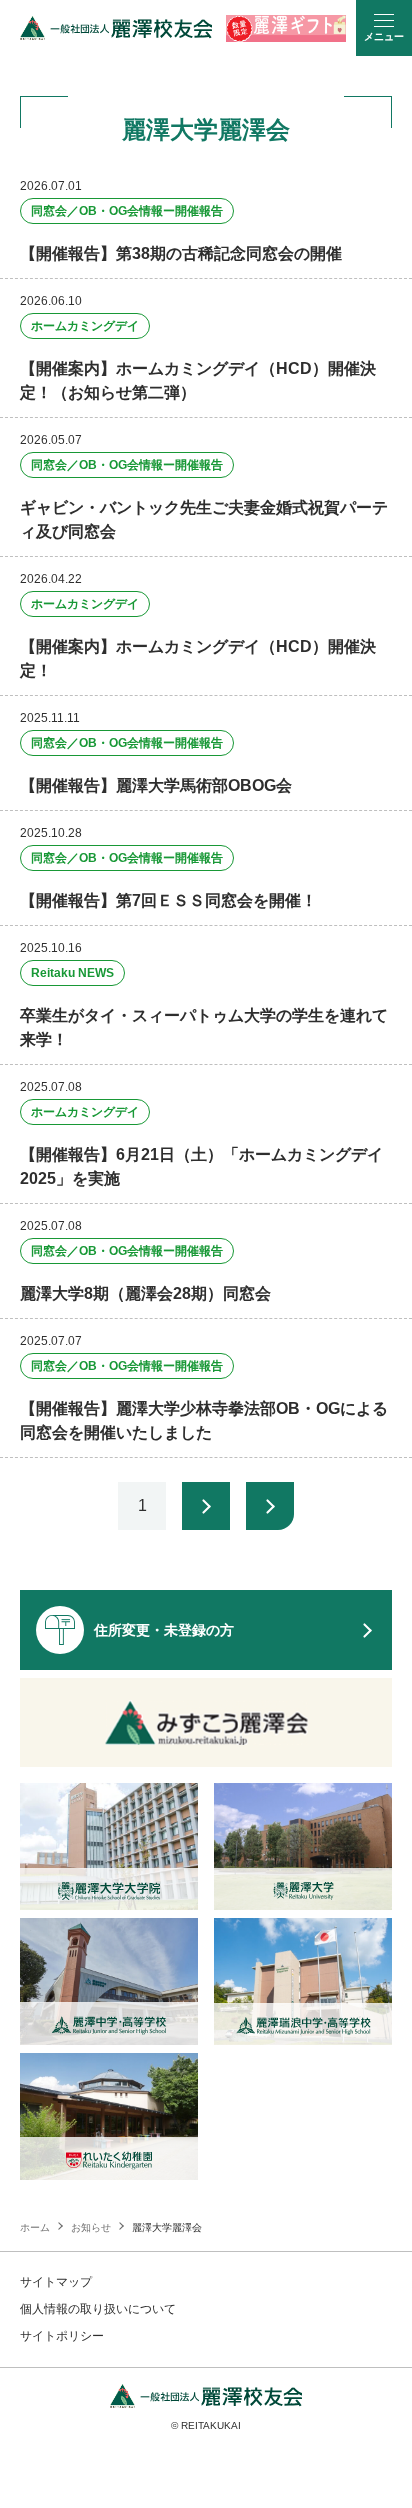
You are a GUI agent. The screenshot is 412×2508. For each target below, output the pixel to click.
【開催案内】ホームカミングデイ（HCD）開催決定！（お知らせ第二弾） (198, 380)
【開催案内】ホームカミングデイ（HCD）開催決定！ (198, 658)
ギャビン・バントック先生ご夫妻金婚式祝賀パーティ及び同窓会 (204, 519)
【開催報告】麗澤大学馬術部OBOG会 (156, 785)
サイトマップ (56, 2282)
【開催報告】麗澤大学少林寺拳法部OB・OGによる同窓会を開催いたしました (204, 1420)
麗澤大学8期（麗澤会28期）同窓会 (145, 1293)
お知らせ (91, 2227)
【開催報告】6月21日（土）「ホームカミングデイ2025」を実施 (201, 1166)
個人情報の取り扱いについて (98, 2309)
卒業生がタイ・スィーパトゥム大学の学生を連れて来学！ (204, 1027)
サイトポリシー (62, 2336)
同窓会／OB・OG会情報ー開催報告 (127, 211)
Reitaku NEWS (72, 973)
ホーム (35, 2227)
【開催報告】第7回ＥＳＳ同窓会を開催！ (168, 900)
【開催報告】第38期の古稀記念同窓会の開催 (181, 253)
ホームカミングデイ (85, 326)
